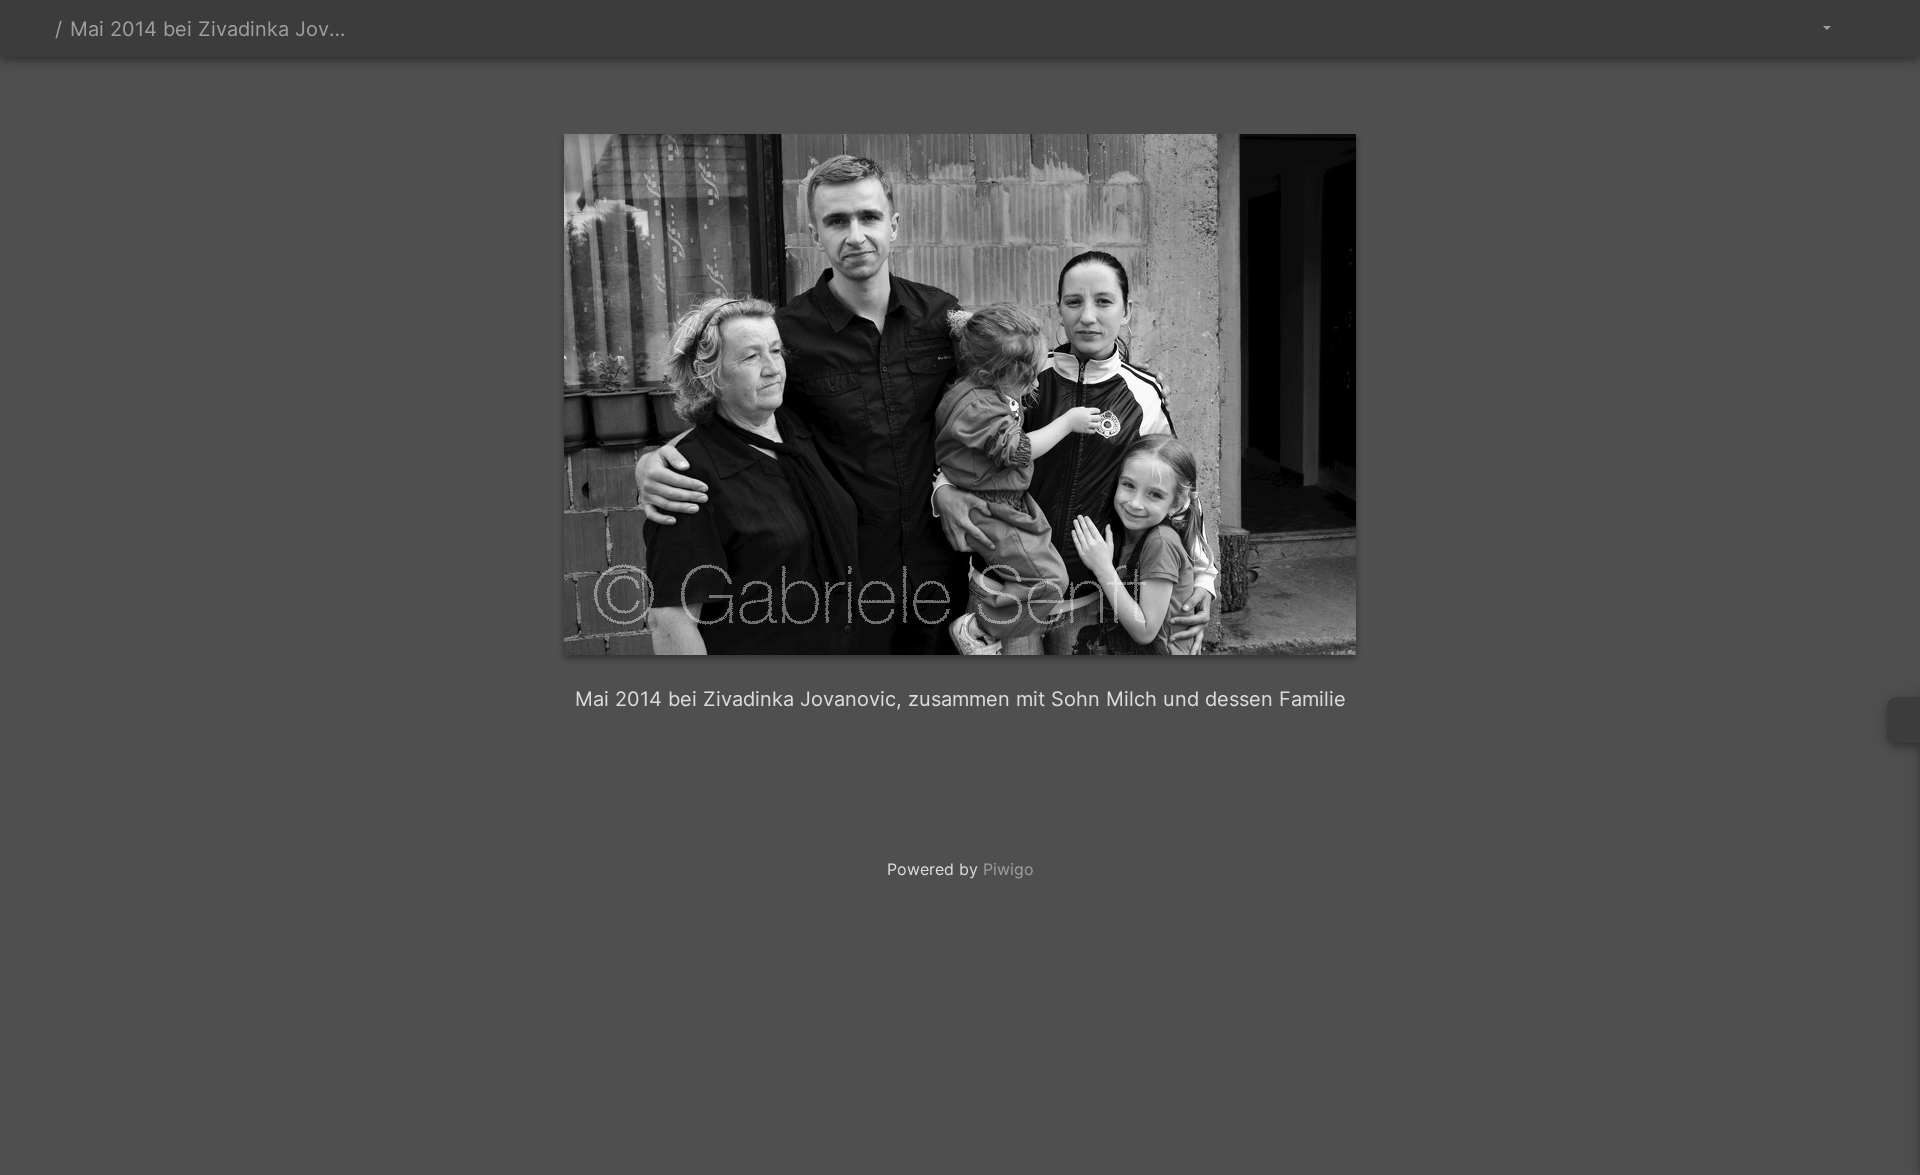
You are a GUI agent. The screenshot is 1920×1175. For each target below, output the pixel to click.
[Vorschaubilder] (960, 91)
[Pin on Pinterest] (1042, 772)
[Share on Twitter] (884, 772)
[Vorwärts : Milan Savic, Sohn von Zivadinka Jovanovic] (1028, 91)
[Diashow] (1866, 28)
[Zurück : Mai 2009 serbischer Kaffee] (892, 91)
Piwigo (1008, 869)
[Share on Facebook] (966, 772)
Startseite (39, 29)
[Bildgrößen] (1812, 28)
